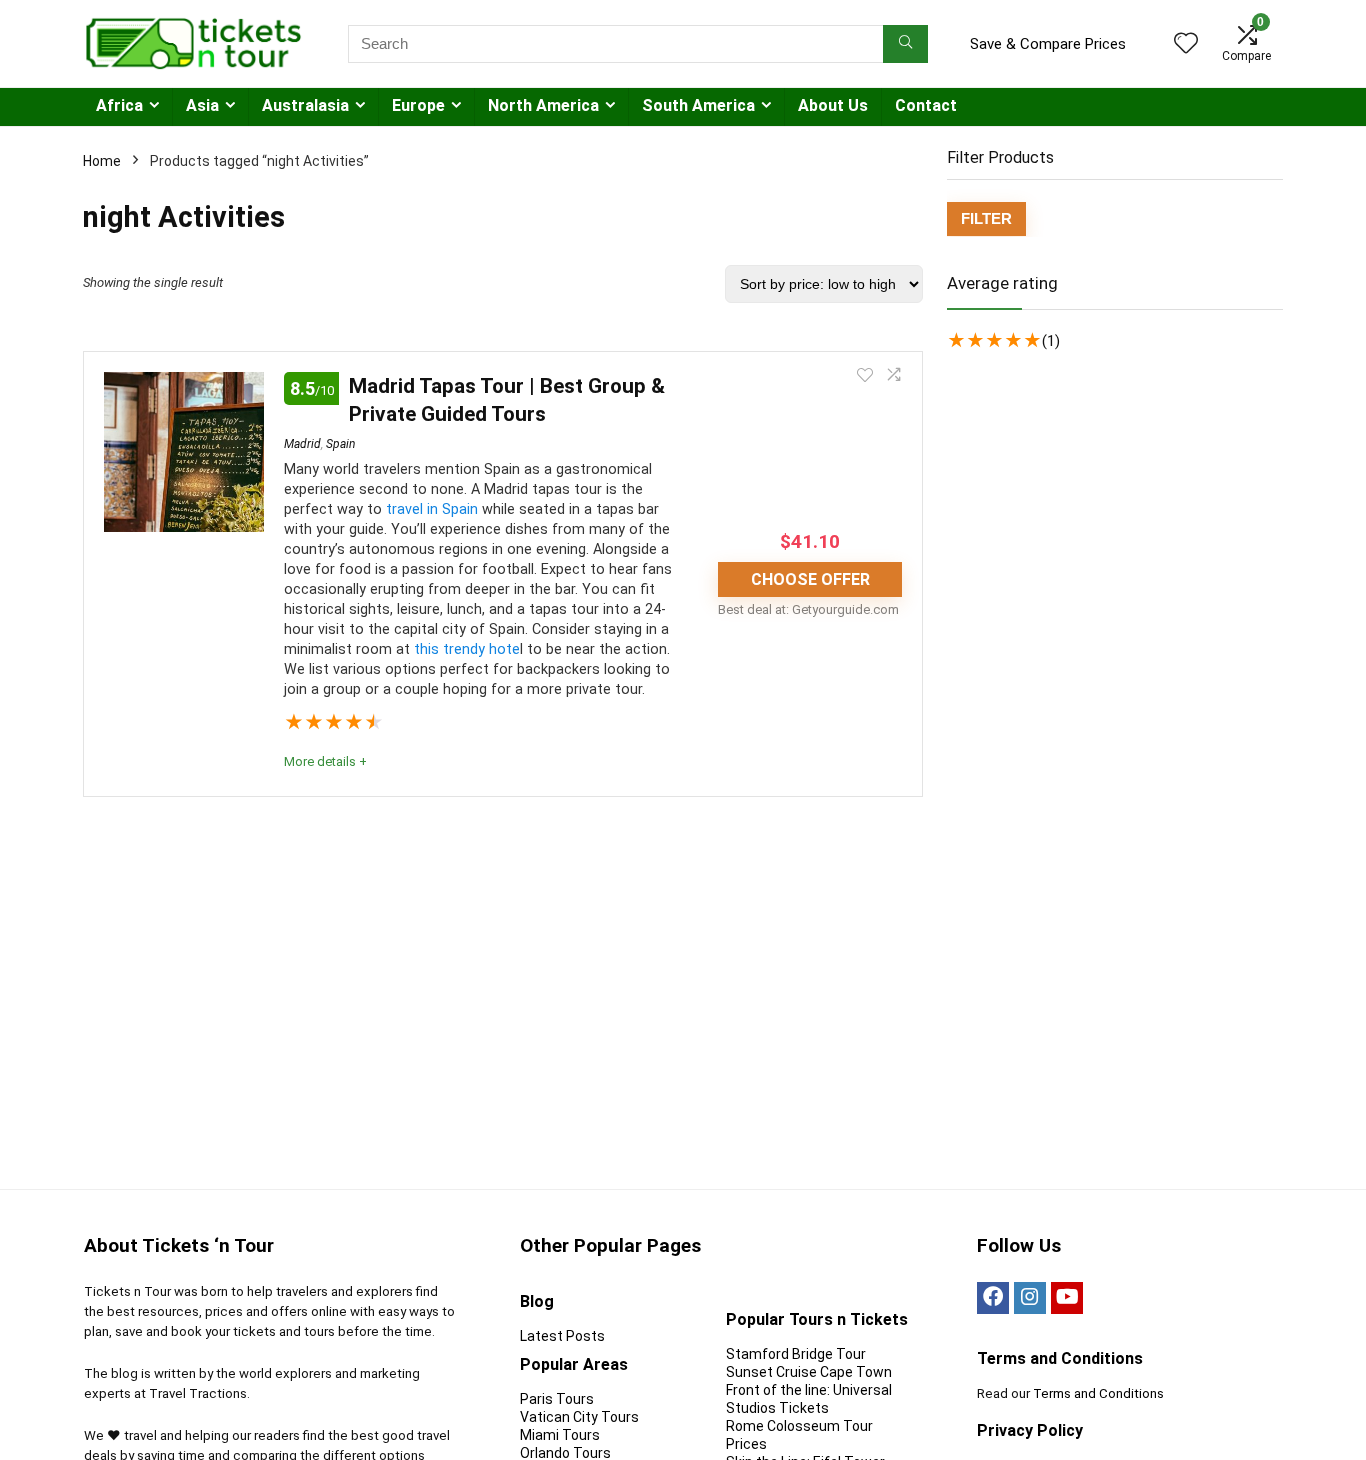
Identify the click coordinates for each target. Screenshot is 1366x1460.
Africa (119, 105)
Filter (986, 218)
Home (102, 161)
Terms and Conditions (1098, 1393)
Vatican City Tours (579, 1417)
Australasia (305, 105)
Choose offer (810, 579)
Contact (926, 105)
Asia (202, 105)
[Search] (905, 44)
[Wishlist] (1186, 45)
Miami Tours (560, 1435)
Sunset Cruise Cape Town (809, 1372)
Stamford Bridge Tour (796, 1354)
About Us (833, 105)
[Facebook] (993, 1298)
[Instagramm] (1030, 1298)
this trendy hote (467, 649)
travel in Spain (432, 509)
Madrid (302, 444)
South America (698, 105)
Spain (340, 444)
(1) (1051, 341)
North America (543, 105)
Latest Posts (562, 1336)
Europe (418, 105)
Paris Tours (557, 1399)
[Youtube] (1067, 1298)
